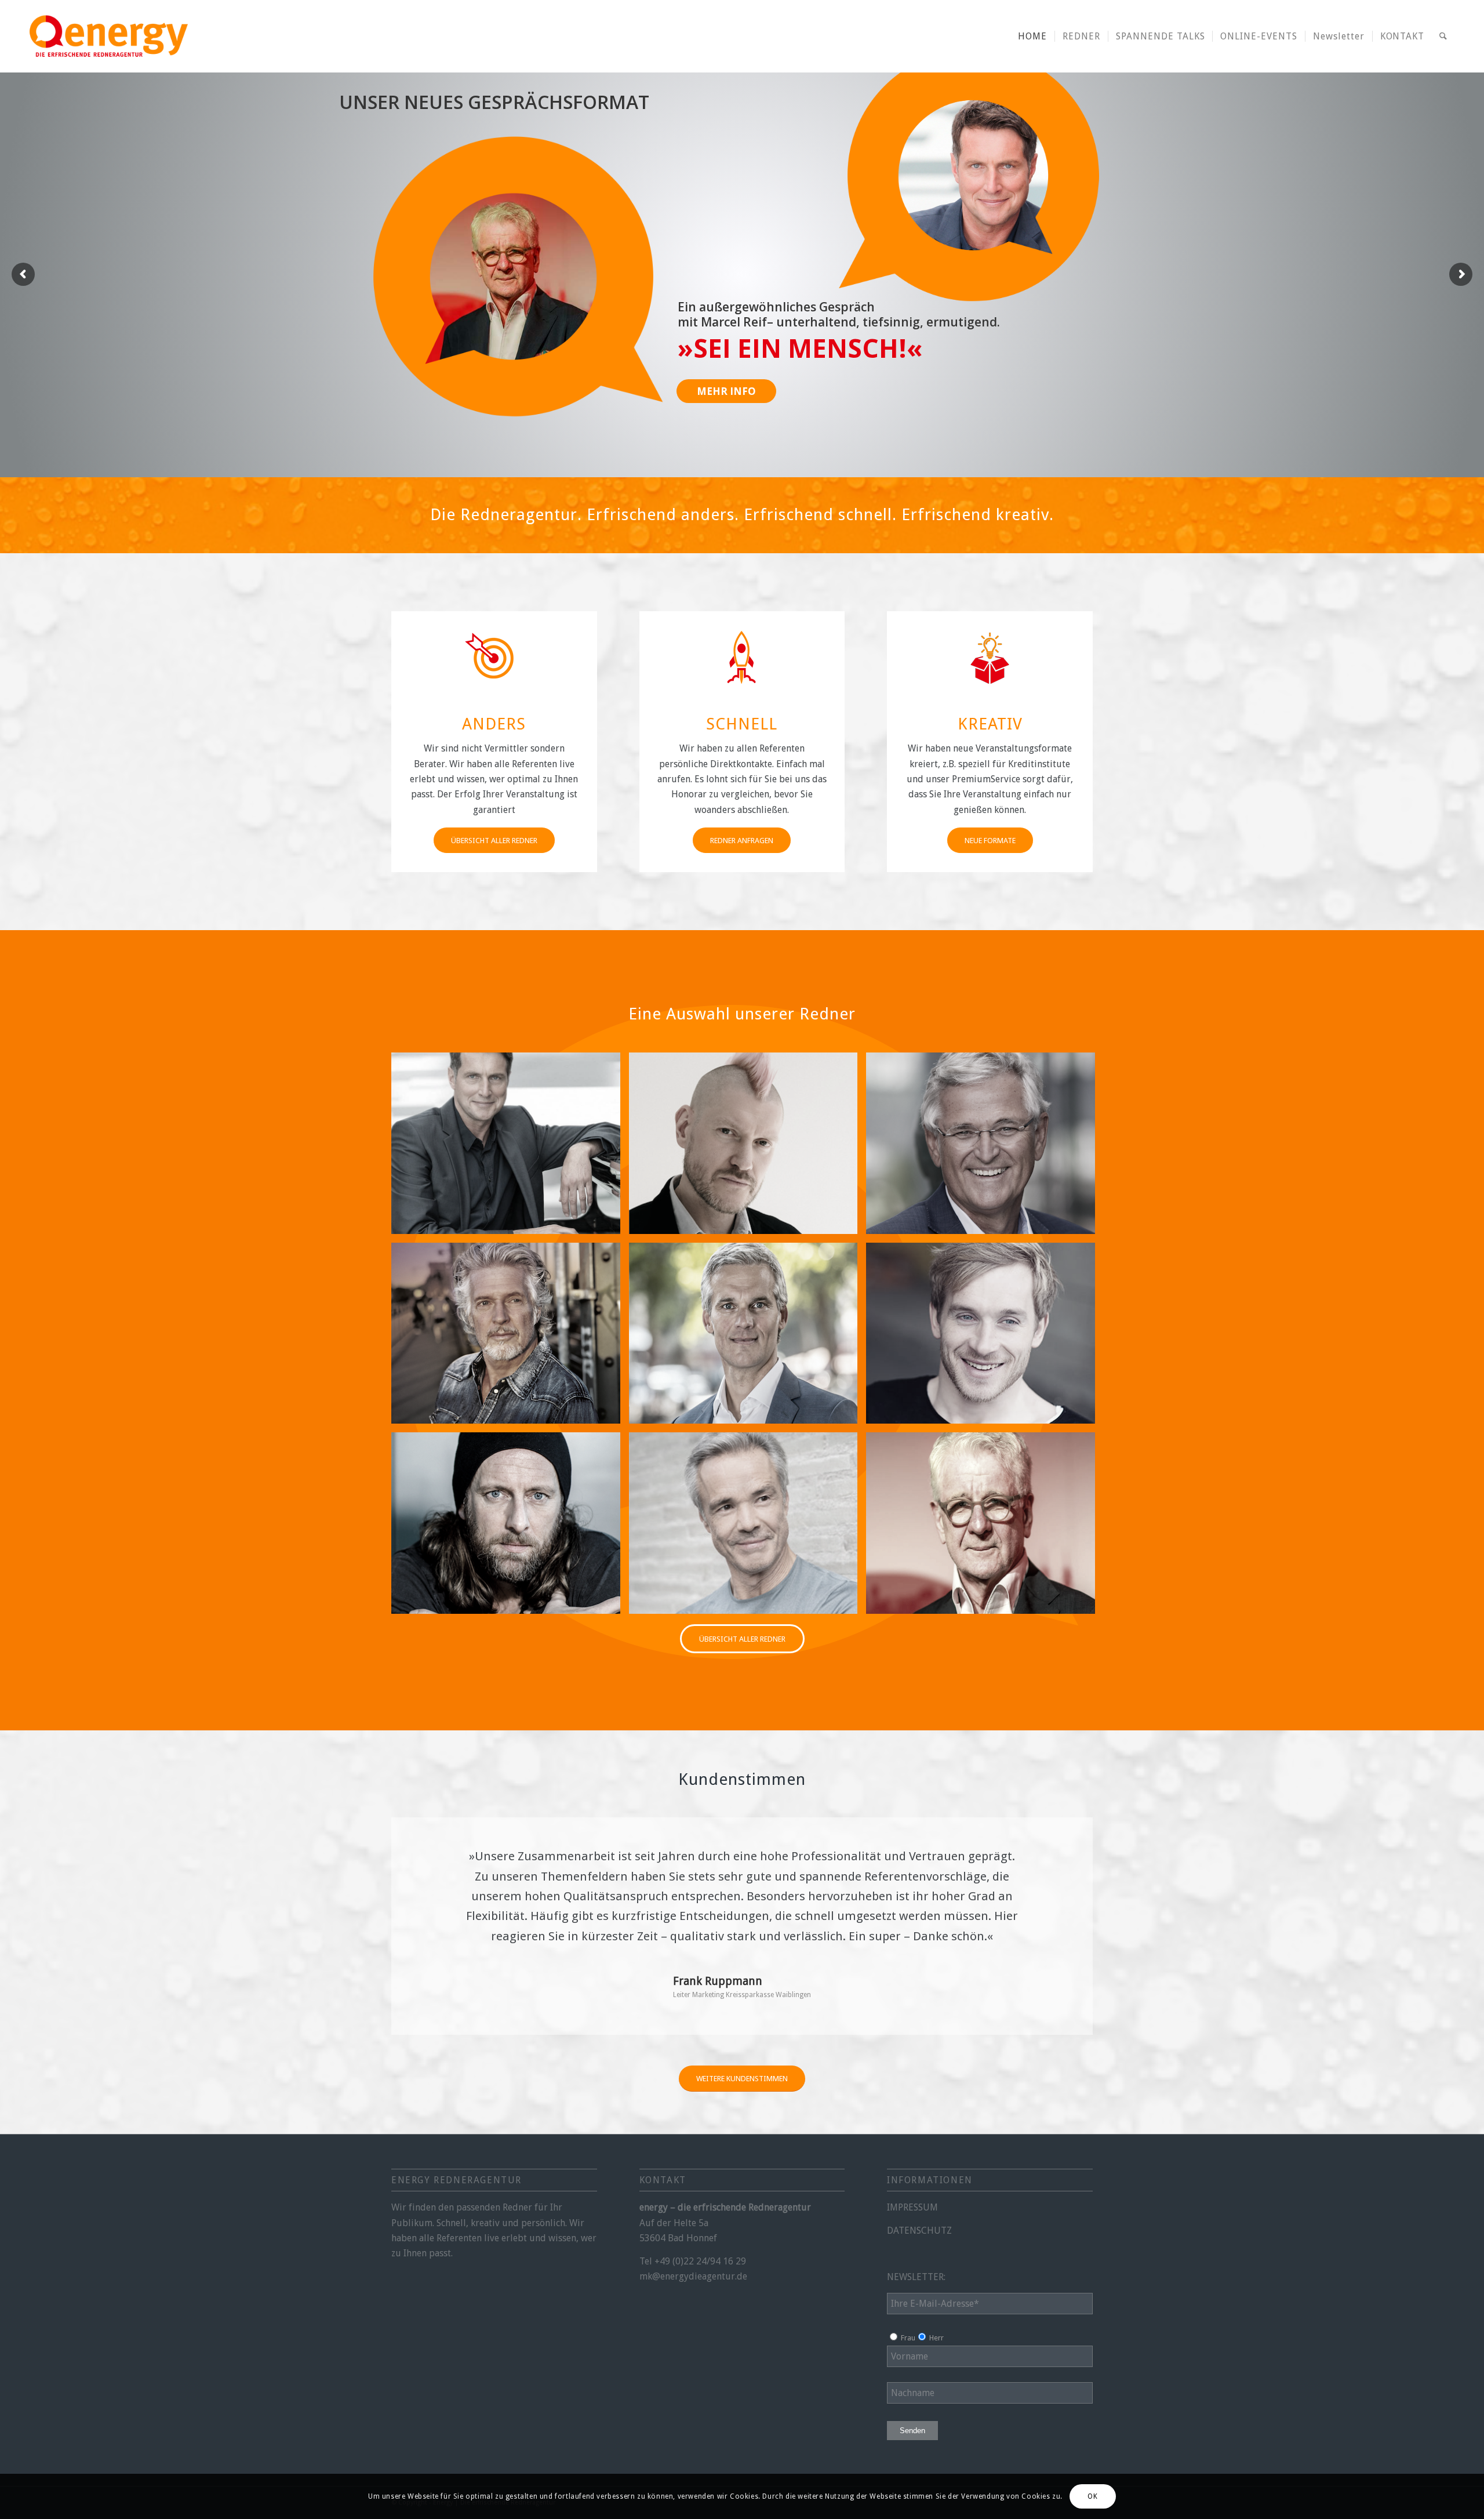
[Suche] (1443, 36)
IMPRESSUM (912, 2207)
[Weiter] (1055, 1863)
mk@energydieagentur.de (693, 2276)
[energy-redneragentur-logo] (108, 36)
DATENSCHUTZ (919, 2231)
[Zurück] (429, 1863)
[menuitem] (1032, 36)
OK (1092, 2496)
